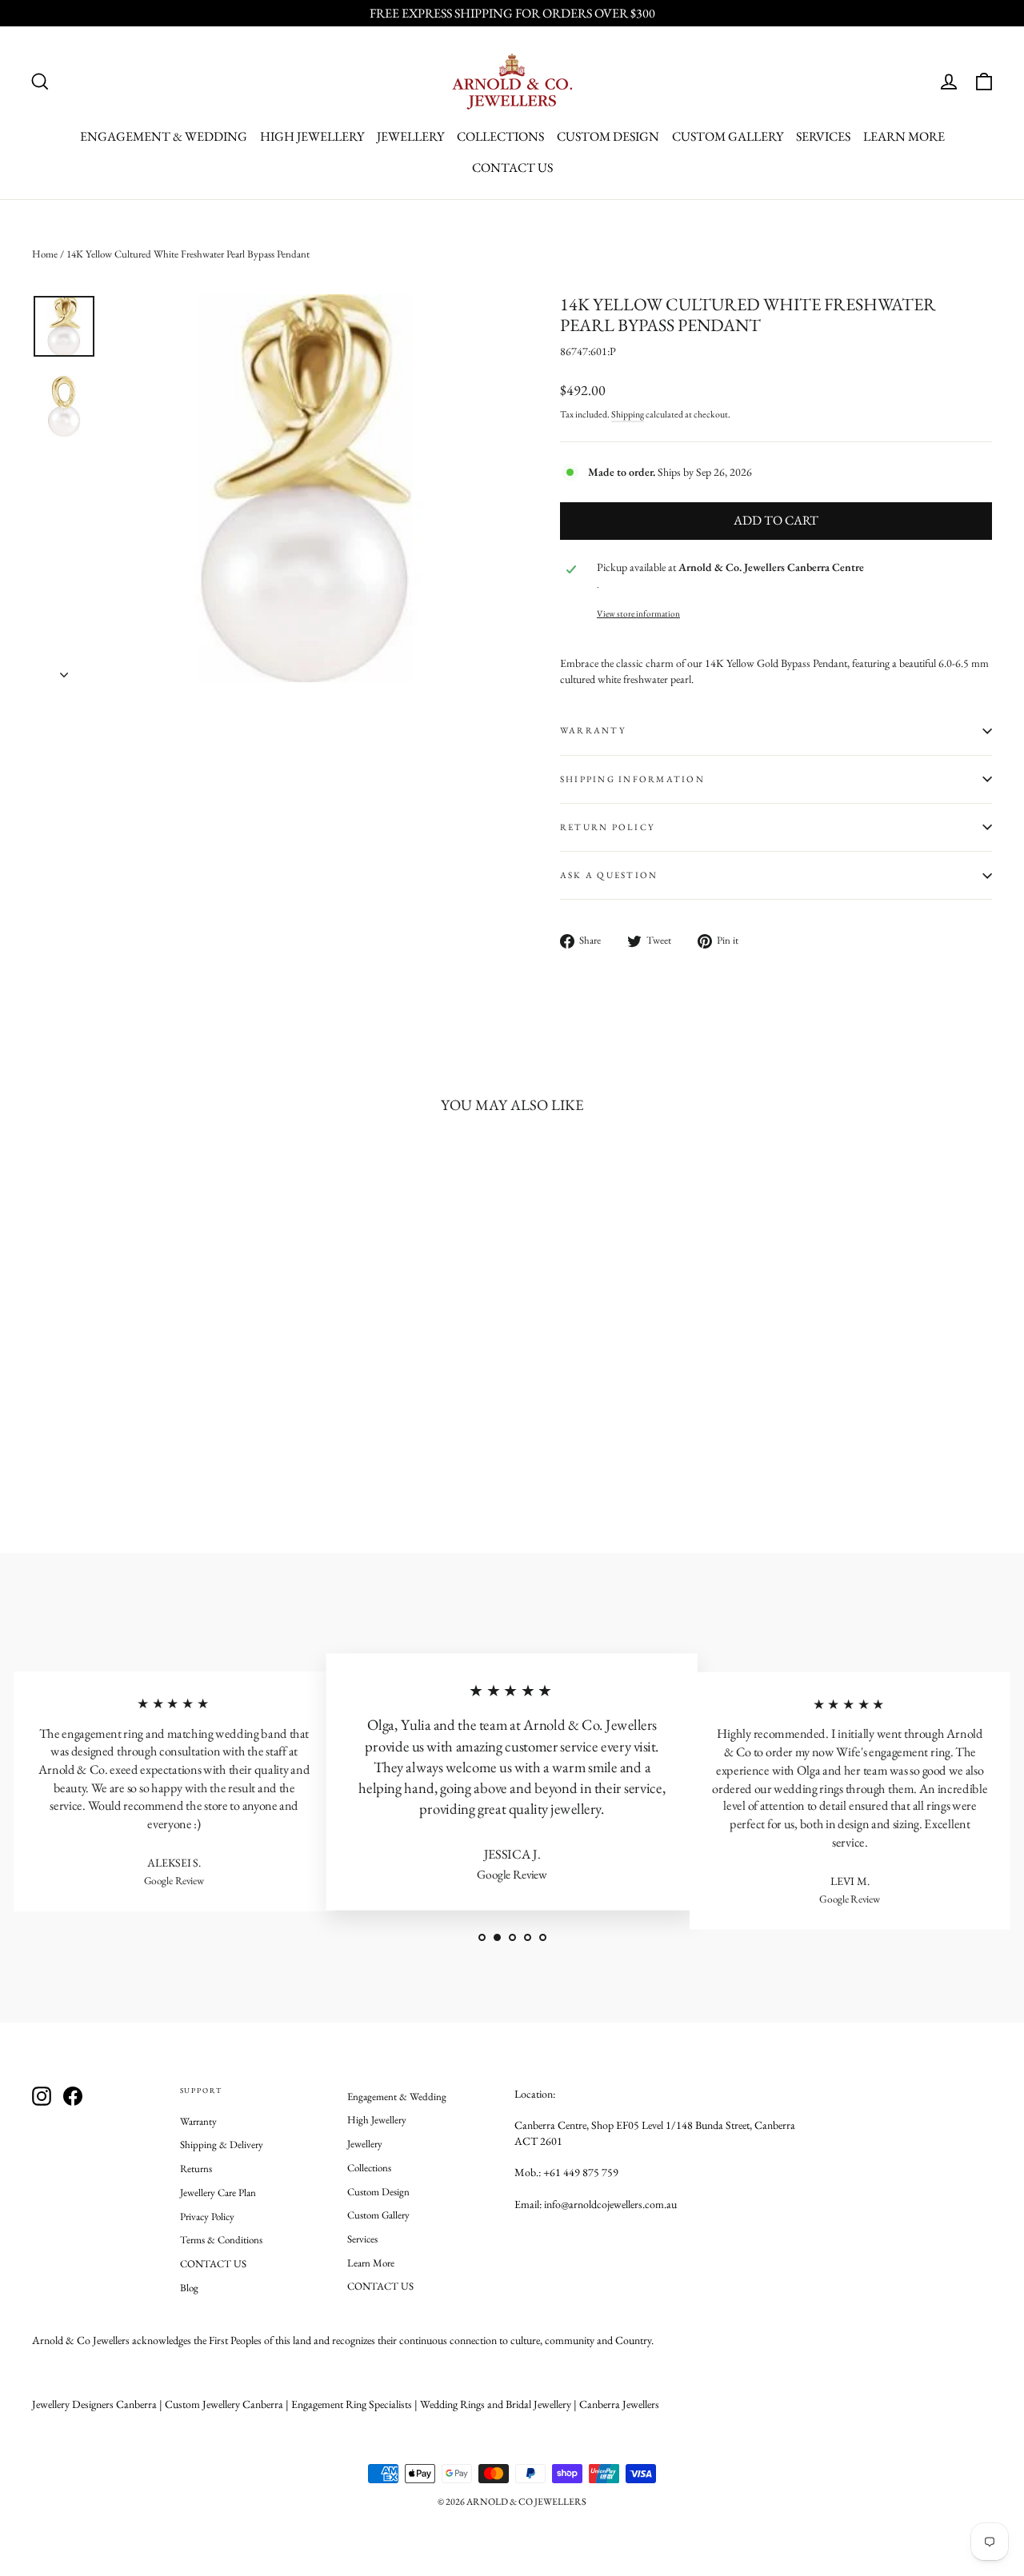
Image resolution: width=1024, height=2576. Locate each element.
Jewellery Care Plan (218, 2193)
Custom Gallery (728, 136)
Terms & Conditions (221, 2240)
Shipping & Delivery (222, 2145)
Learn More (904, 136)
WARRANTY (593, 730)
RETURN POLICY (607, 827)
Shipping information (632, 779)
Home (45, 254)
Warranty (198, 2121)
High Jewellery (312, 136)
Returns (196, 2169)
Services (823, 136)
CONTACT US (512, 168)
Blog (189, 2288)
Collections (500, 136)
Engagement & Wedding (164, 136)
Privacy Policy (207, 2217)
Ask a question (609, 875)
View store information (638, 613)
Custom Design (608, 136)
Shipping (628, 414)
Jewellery (410, 136)
